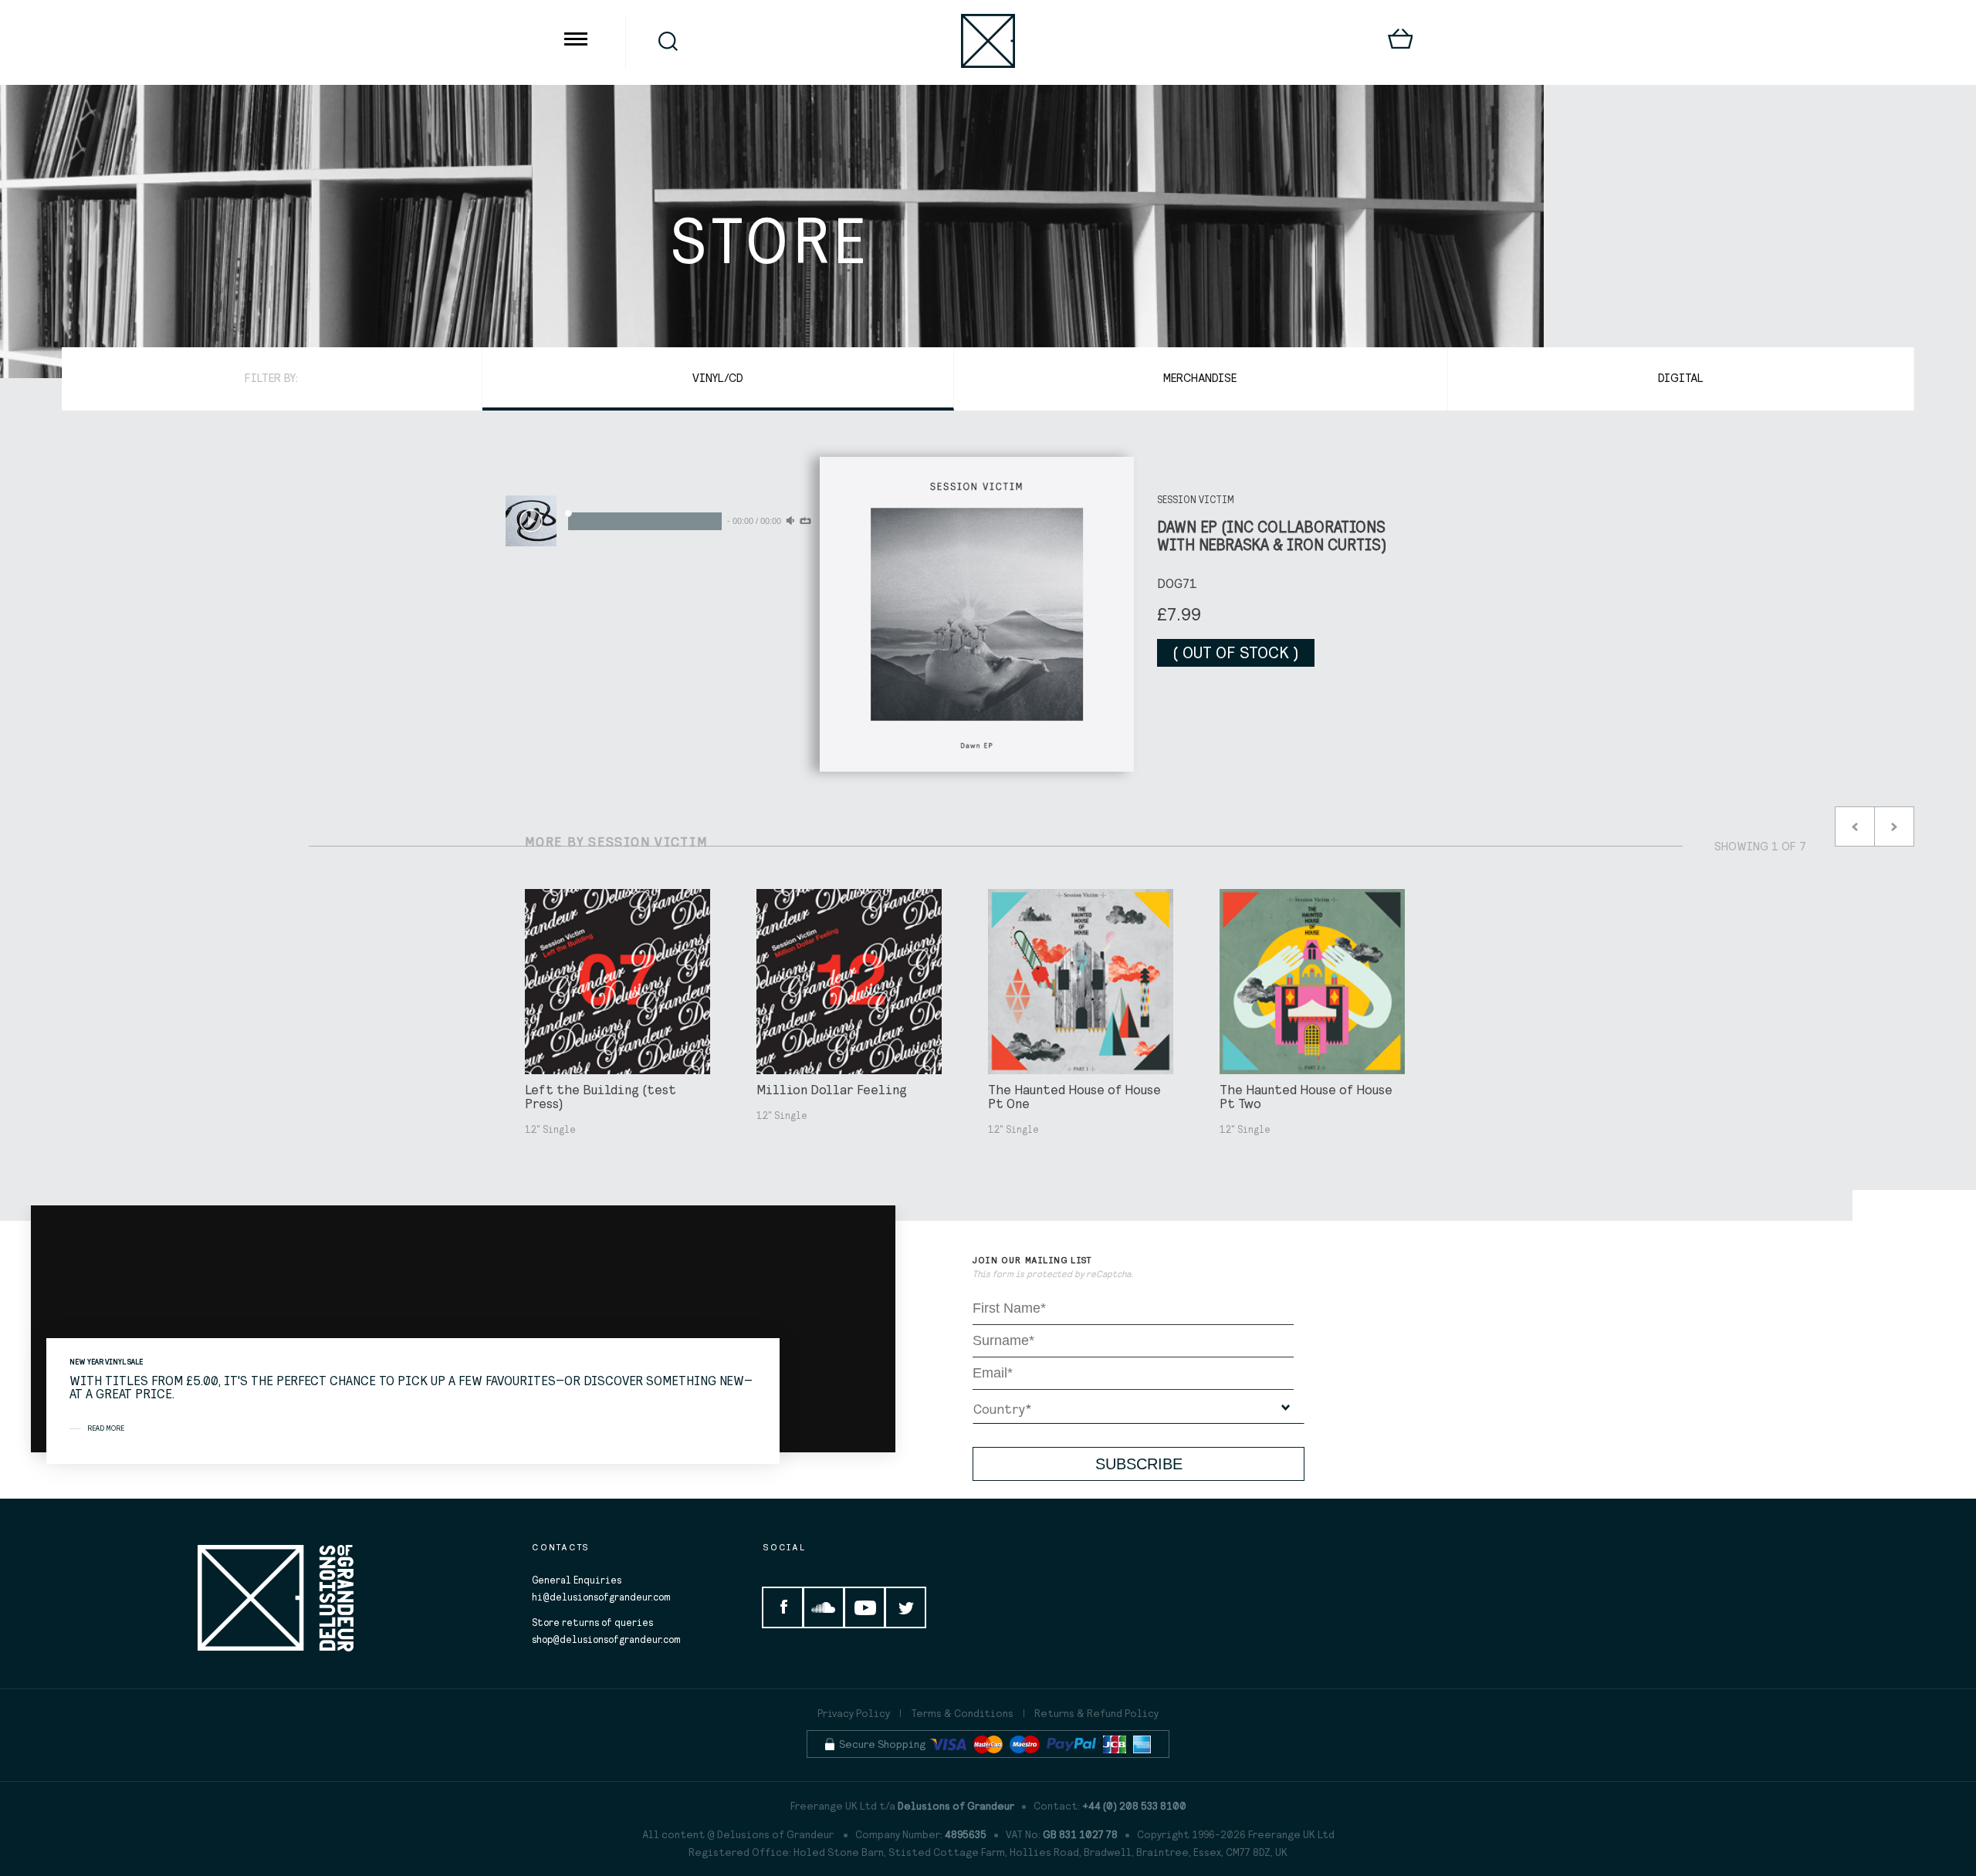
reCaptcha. (1110, 1274)
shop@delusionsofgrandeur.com (606, 1639)
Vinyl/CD (718, 377)
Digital (1681, 377)
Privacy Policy (854, 1713)
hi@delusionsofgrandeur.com (601, 1597)
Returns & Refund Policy (1096, 1713)
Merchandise (1200, 377)
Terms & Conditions (962, 1713)
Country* (1002, 1409)
